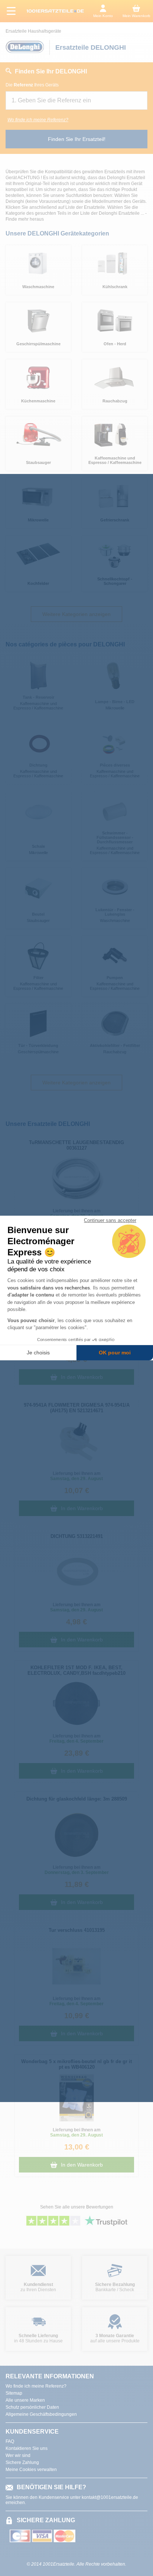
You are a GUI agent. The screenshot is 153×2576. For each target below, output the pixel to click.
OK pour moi (115, 1353)
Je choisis (38, 1353)
